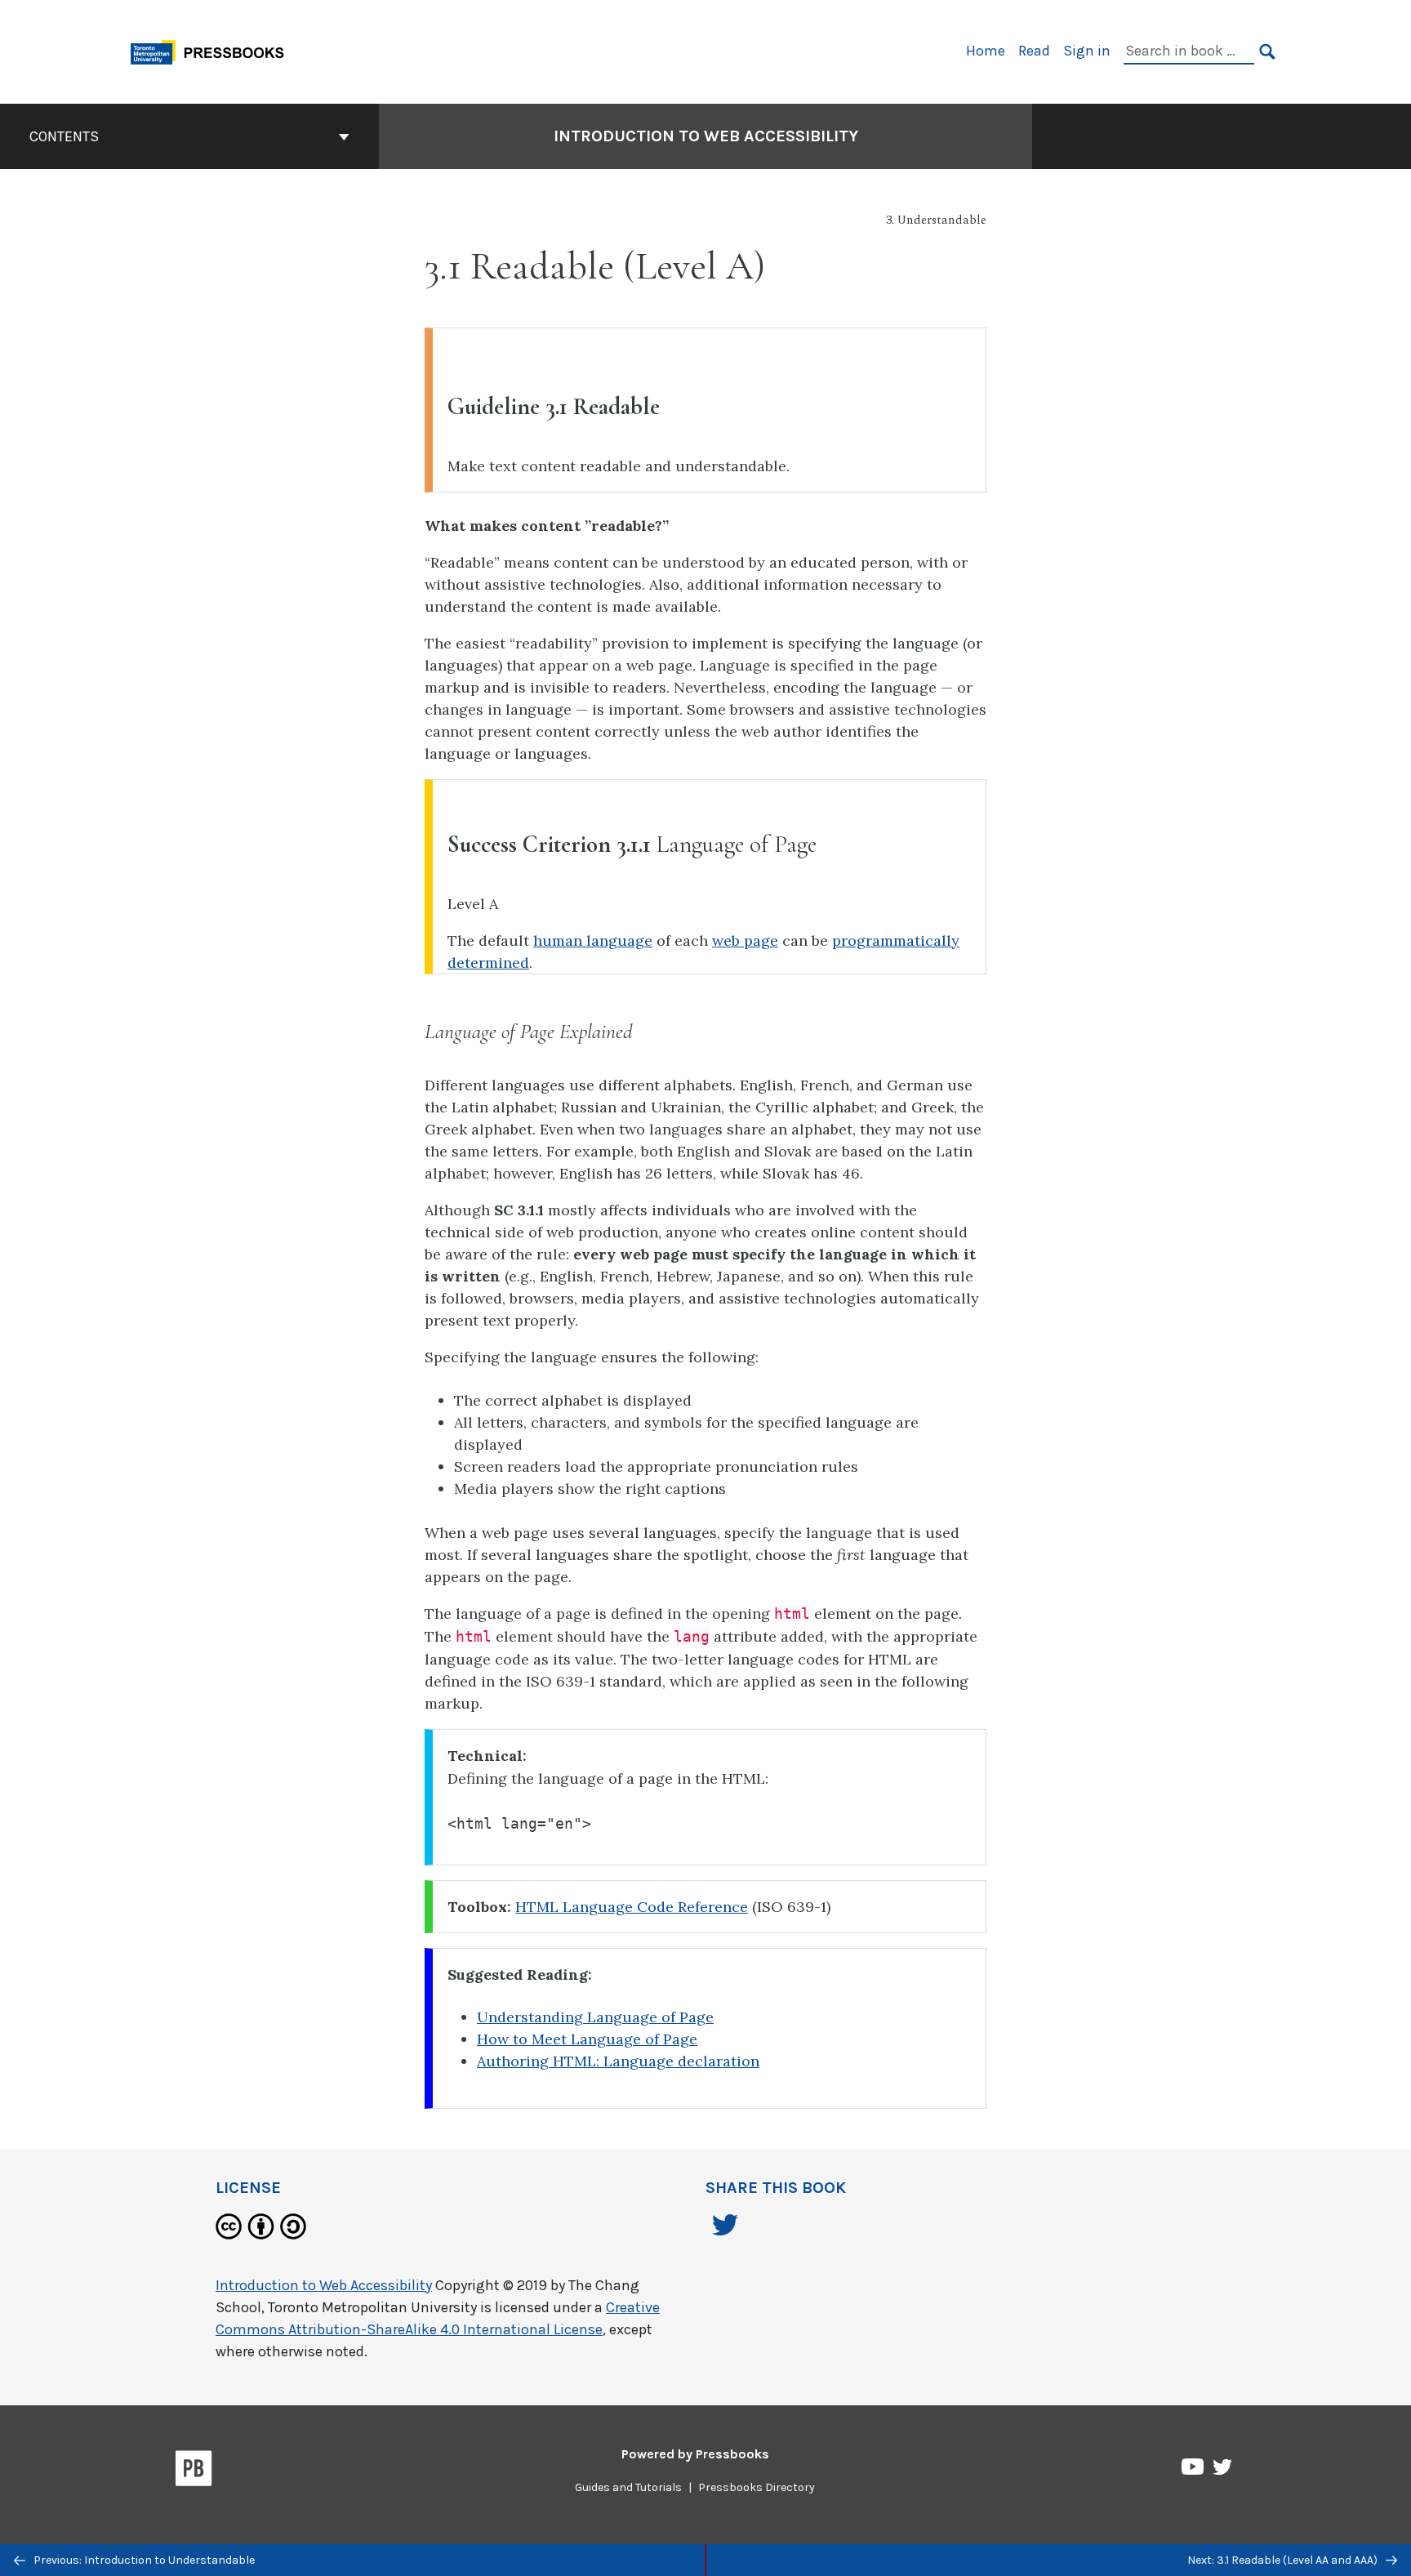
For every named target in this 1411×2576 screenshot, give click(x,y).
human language (593, 940)
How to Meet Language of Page (587, 2039)
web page (745, 940)
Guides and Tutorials (628, 2487)
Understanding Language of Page (595, 2017)
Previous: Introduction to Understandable (143, 2560)
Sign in (1087, 51)
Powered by (695, 2454)
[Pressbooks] (194, 2471)
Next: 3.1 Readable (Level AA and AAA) (1284, 2560)
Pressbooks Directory (757, 2487)
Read (1034, 51)
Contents (64, 136)
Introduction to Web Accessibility (706, 136)
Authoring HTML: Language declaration (618, 2061)
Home (986, 51)
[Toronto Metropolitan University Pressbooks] (213, 50)
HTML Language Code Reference (632, 1907)
